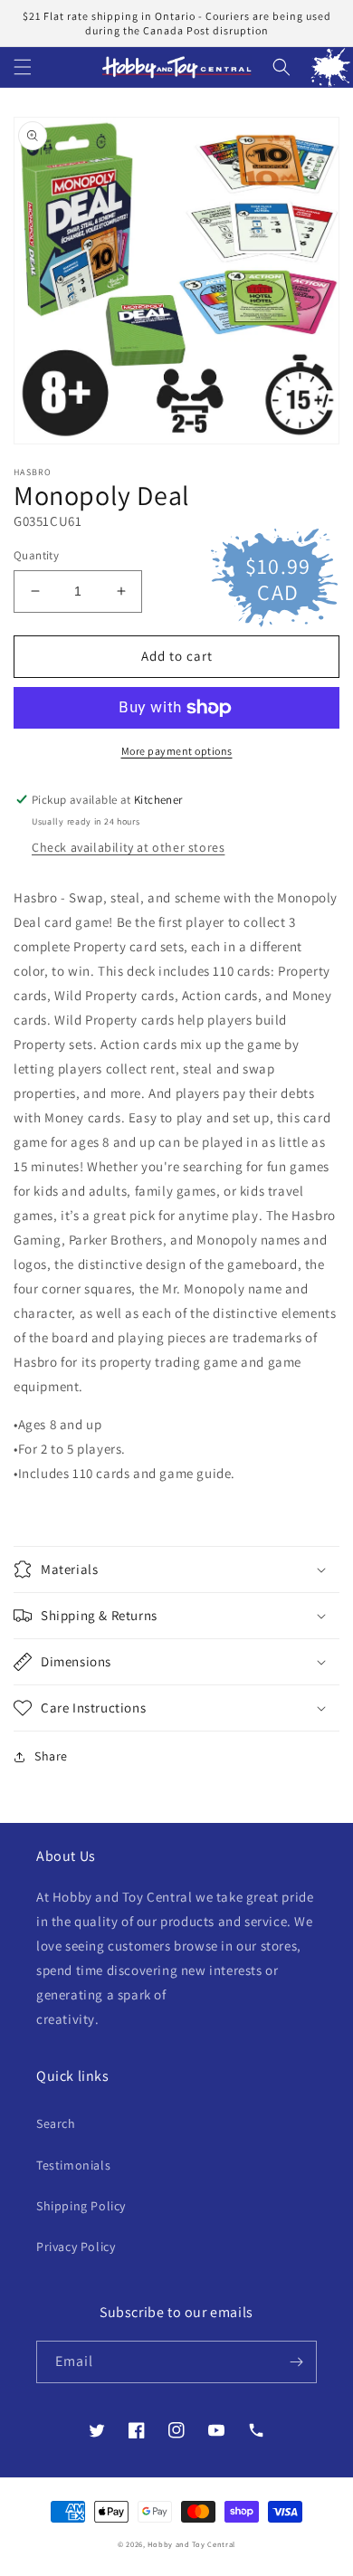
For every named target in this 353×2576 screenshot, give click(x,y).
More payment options (177, 751)
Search (56, 2123)
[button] (23, 67)
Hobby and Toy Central (191, 2544)
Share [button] (51, 1756)
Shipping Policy (81, 2206)
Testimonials (73, 2165)
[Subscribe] (296, 2362)
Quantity (36, 555)
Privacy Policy (76, 2247)
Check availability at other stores (128, 847)
